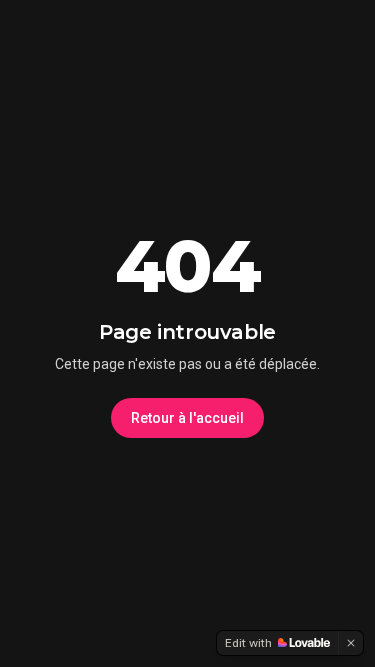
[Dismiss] (351, 643)
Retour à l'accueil (187, 418)
